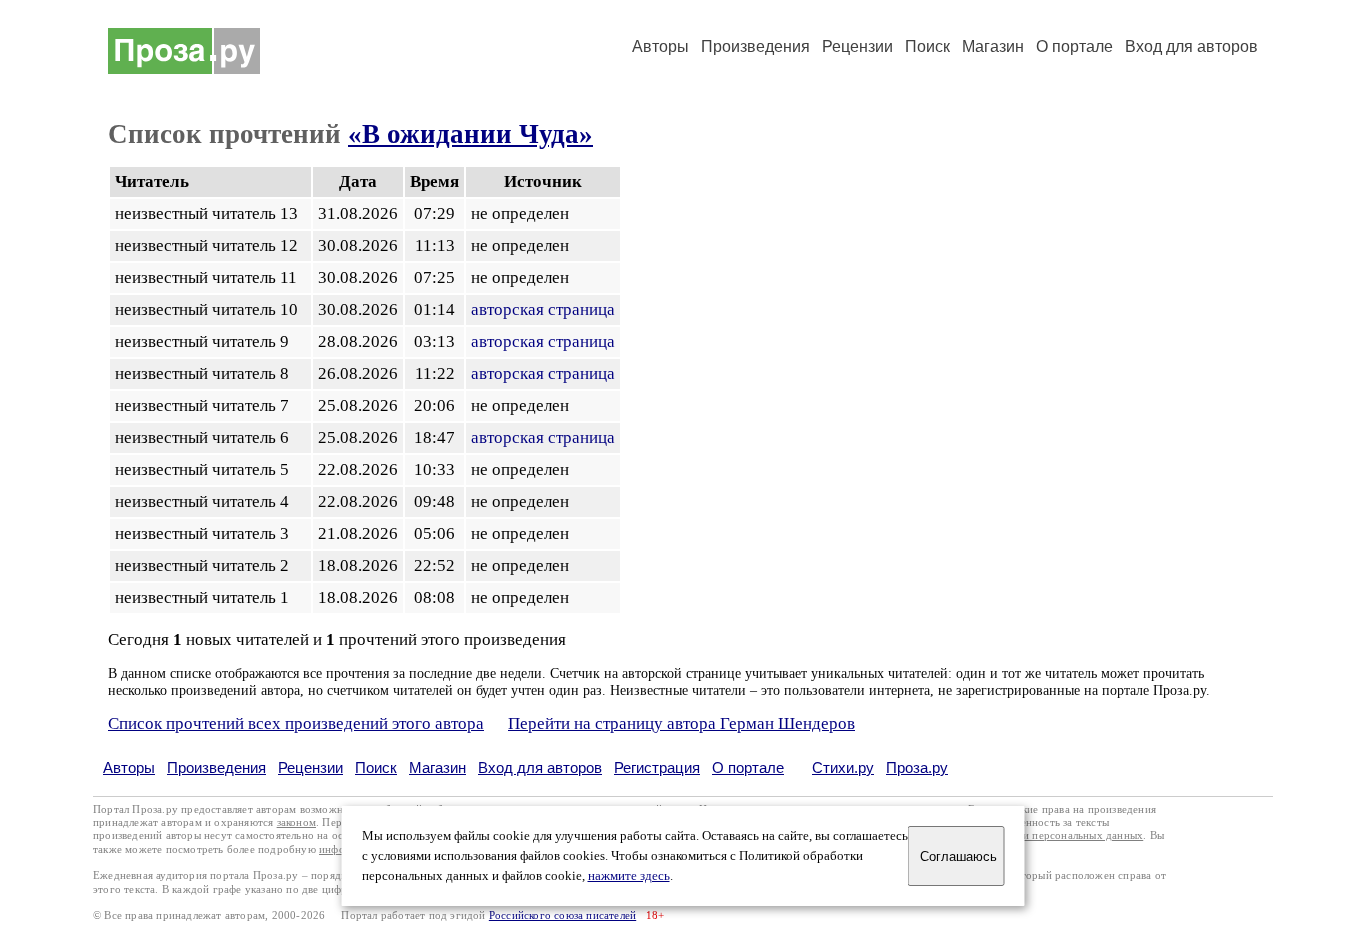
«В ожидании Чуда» (470, 134)
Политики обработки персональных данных (1034, 835)
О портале (748, 767)
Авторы (660, 46)
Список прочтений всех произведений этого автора (296, 723)
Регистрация (657, 767)
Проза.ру (917, 767)
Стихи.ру (843, 767)
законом (296, 822)
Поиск (927, 46)
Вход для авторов (1191, 46)
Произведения (755, 46)
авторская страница (543, 309)
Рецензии (857, 46)
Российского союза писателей (562, 915)
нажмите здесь (629, 876)
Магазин (993, 46)
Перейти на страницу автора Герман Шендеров (681, 723)
